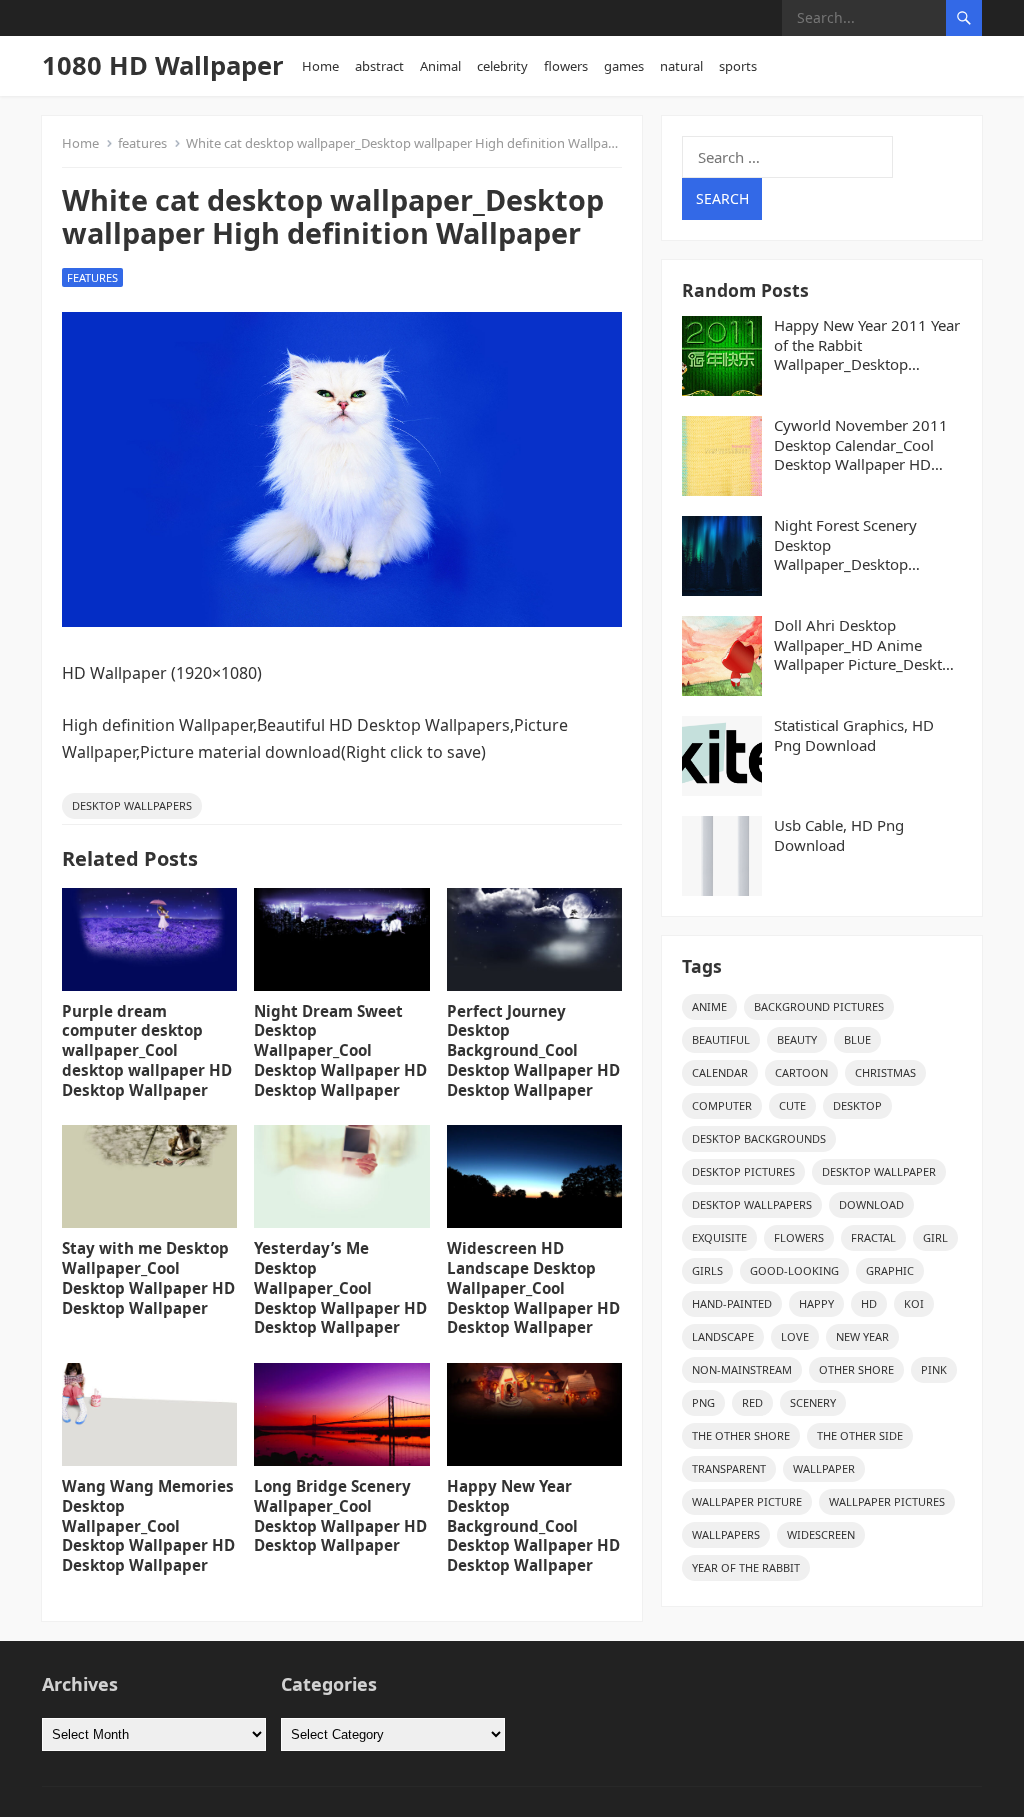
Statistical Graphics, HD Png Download (854, 735)
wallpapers (726, 1534)
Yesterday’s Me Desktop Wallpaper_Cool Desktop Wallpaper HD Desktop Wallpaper (340, 1287)
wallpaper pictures (887, 1501)
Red (752, 1402)
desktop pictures (743, 1171)
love (795, 1336)
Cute (792, 1105)
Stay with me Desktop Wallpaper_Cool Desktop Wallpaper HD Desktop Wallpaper (148, 1277)
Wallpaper (824, 1468)
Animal (440, 66)
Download (871, 1204)
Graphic (890, 1270)
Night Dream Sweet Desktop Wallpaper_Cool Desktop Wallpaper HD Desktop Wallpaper (340, 1050)
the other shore (741, 1435)
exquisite (719, 1237)
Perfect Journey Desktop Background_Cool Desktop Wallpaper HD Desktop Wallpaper (533, 1050)
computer (722, 1105)
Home (320, 66)
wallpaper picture (747, 1501)
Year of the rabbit (746, 1567)
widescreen (821, 1534)
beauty (797, 1039)
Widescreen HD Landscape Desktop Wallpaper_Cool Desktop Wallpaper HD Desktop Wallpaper (533, 1287)
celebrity (502, 66)
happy (816, 1303)
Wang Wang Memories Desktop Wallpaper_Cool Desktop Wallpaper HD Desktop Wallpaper (148, 1525)
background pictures (819, 1006)
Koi (914, 1303)
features (142, 143)
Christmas (885, 1072)
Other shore (856, 1369)
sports (738, 66)
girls (707, 1270)
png (703, 1402)
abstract (379, 66)
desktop (857, 1105)
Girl (935, 1237)
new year (862, 1336)
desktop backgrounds (759, 1138)
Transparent (729, 1468)
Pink (934, 1369)
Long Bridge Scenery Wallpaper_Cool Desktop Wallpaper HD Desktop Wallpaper (340, 1515)
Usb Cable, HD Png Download (839, 835)
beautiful (721, 1039)
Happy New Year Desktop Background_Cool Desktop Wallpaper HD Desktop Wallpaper (533, 1525)
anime (709, 1006)
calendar (720, 1072)
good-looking (794, 1270)
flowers (566, 66)
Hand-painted (732, 1303)
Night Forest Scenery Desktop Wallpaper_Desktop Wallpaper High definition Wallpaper (862, 545)
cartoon (801, 1072)
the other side (860, 1435)
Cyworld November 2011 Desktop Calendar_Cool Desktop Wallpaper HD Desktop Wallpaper (861, 445)
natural (681, 66)
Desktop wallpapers (132, 805)
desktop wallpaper (879, 1171)
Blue (857, 1039)
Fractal (873, 1237)
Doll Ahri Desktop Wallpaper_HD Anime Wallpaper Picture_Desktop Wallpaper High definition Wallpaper (867, 645)
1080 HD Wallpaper (163, 65)
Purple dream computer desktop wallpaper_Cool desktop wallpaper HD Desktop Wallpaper (147, 1050)
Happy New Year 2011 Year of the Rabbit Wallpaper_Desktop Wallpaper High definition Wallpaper (867, 345)
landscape (723, 1336)
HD (869, 1303)
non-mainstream (742, 1369)
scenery (813, 1402)
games (624, 66)
